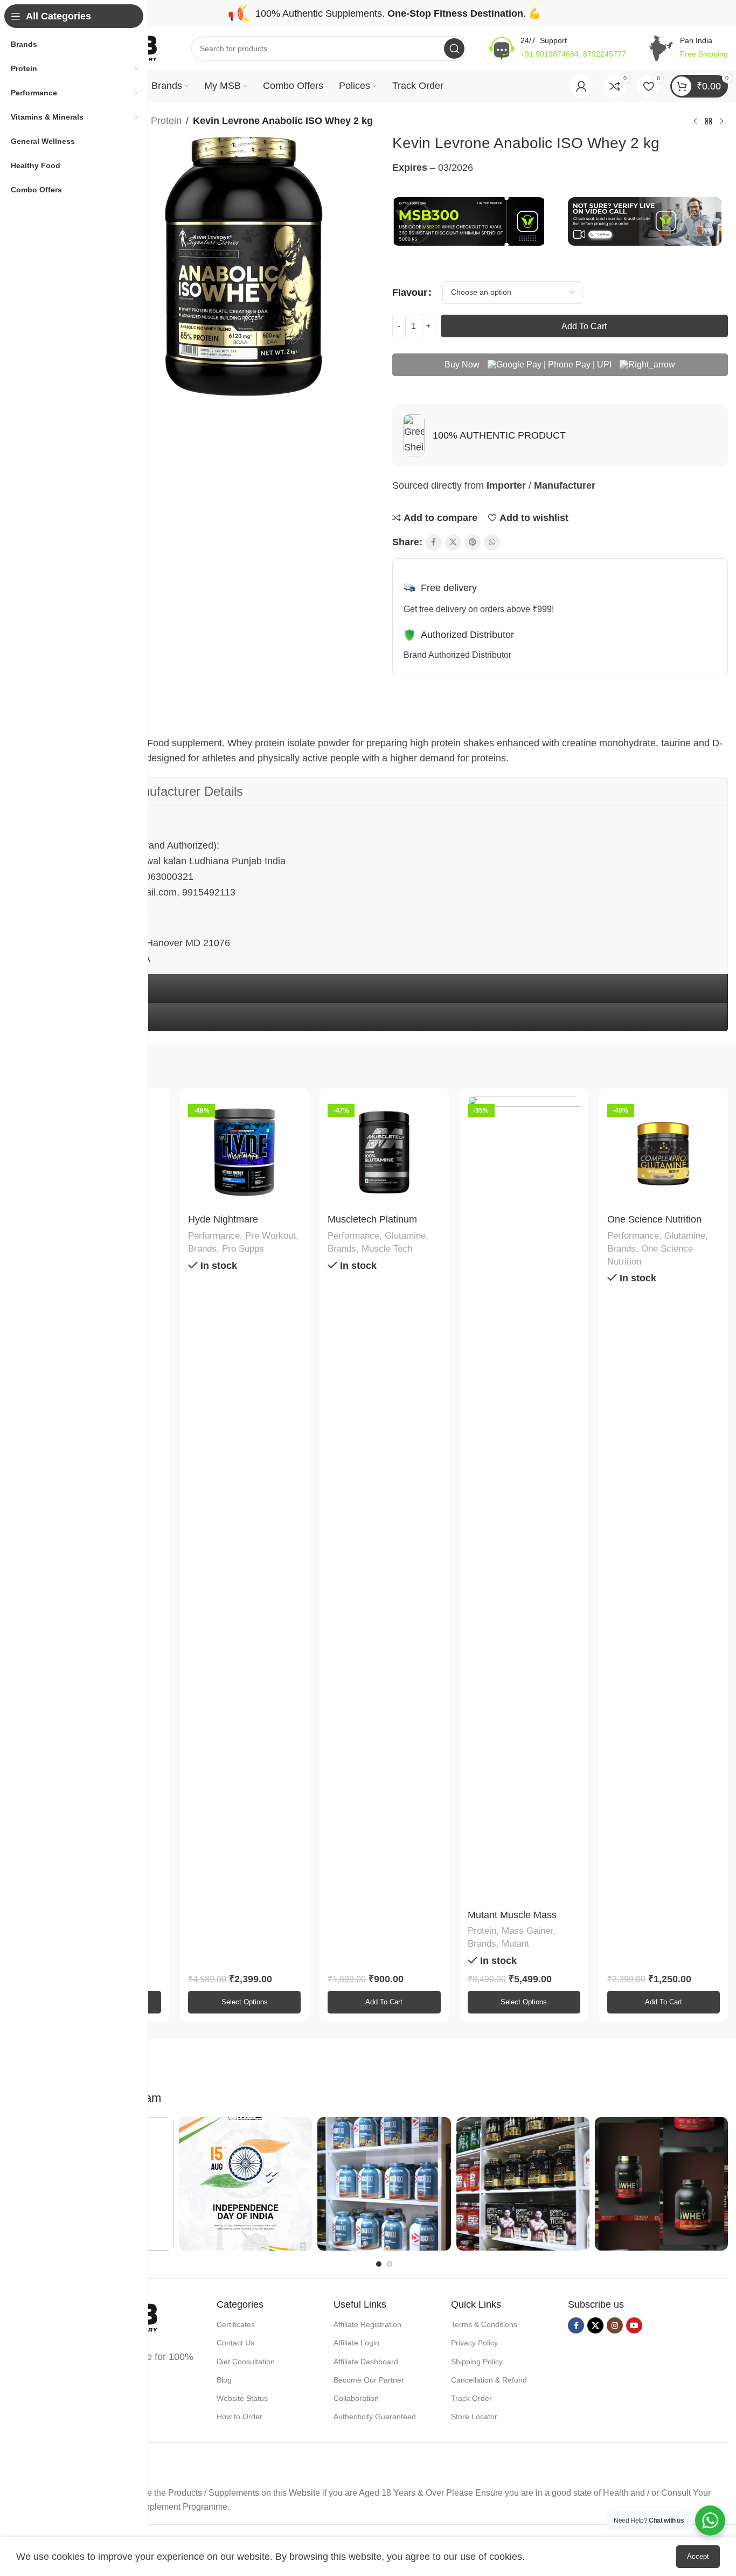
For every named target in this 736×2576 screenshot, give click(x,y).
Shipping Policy (477, 2362)
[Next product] (721, 122)
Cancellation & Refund (489, 2380)
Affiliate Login (356, 2343)
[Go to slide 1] (379, 2264)
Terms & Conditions (484, 2324)
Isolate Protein (151, 121)
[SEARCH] (454, 48)
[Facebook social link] (434, 543)
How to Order (239, 2417)
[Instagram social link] (615, 2325)
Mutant (515, 1944)
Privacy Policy (474, 2343)
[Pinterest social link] (473, 543)
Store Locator (474, 2417)
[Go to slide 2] (390, 2264)
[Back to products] (709, 122)
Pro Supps (243, 1249)
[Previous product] (696, 122)
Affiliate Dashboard (366, 2362)
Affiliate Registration (367, 2324)
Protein (482, 1931)
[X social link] (453, 543)
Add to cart (584, 326)
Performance (214, 1236)
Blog (224, 2380)
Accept (698, 2556)
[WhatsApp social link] (492, 543)
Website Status (242, 2398)
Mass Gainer (527, 1931)
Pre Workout (270, 1236)
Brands (202, 1249)
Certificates (236, 2324)
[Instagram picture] (245, 2183)
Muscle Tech (387, 1249)
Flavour (410, 293)
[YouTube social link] (634, 2325)
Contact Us (235, 2343)
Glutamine (405, 1236)
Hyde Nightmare (223, 1219)
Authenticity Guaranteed (375, 2417)
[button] (384, 2002)
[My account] (581, 86)
